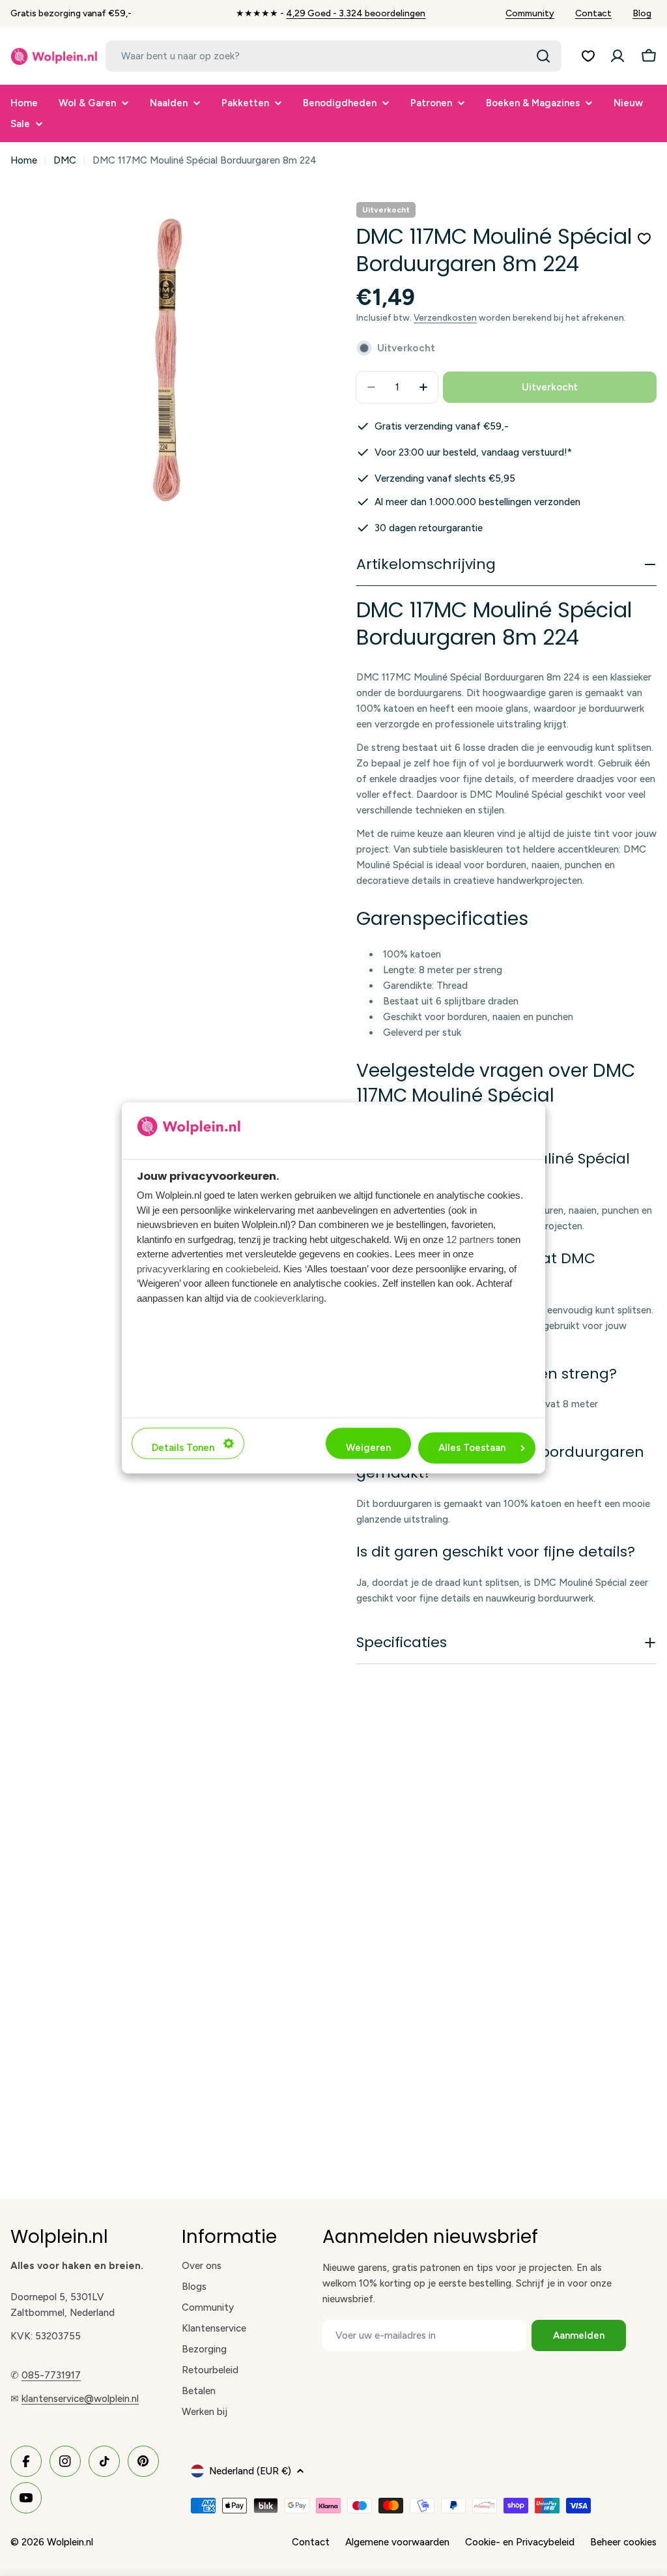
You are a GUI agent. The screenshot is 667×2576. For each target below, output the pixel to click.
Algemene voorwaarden (397, 2542)
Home (24, 160)
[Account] (617, 56)
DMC (65, 160)
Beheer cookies (623, 2542)
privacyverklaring (173, 1269)
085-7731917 (51, 2375)
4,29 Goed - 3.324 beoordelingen (356, 13)
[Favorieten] (588, 56)
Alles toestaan (472, 1448)
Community (530, 13)
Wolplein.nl (70, 2542)
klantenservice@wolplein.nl (80, 2399)
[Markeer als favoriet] (644, 239)
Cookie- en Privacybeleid (520, 2542)
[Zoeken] (543, 56)
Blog (642, 13)
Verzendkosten (445, 317)
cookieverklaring (289, 1298)
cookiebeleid (252, 1269)
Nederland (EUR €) (250, 2471)
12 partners (470, 1239)
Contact (593, 13)
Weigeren (368, 1448)
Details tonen (183, 1448)
